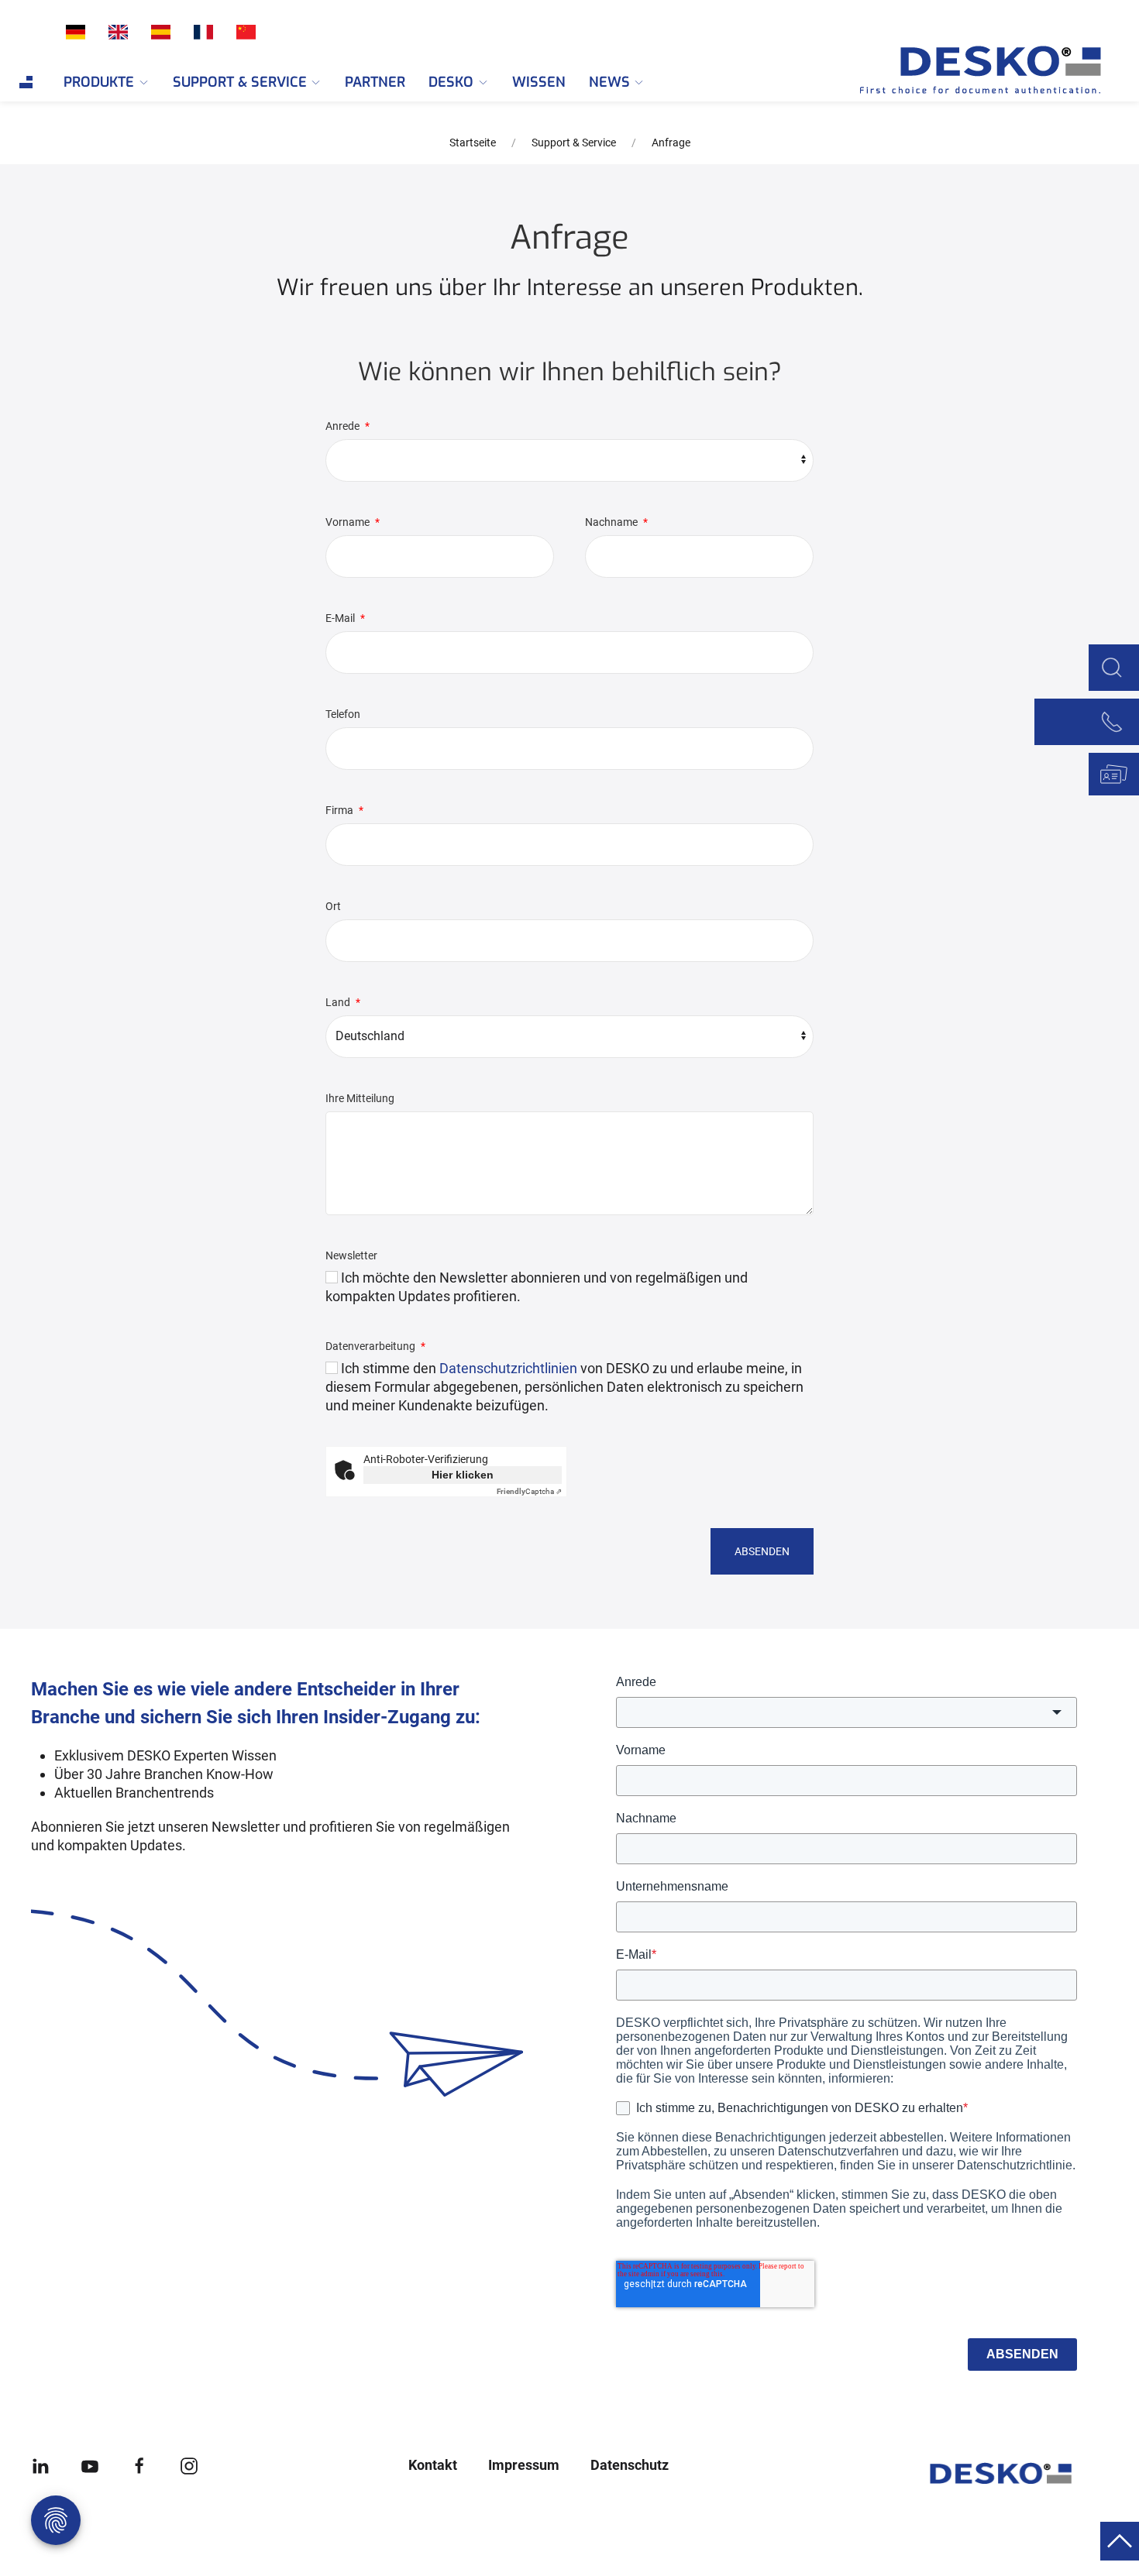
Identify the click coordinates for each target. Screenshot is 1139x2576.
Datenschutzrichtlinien (508, 1368)
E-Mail (341, 618)
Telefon (343, 714)
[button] (1112, 666)
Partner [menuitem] (375, 82)
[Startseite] (961, 70)
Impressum (524, 2465)
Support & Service (574, 143)
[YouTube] (90, 2465)
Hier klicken (463, 1475)
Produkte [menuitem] (99, 82)
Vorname (349, 522)
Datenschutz (630, 2465)
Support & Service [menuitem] (240, 82)
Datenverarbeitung (372, 1346)
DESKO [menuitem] (451, 82)
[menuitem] (26, 82)
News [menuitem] (609, 82)
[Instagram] (189, 2465)
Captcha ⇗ (529, 1491)
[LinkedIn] (40, 2465)
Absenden (762, 1551)
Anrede (344, 426)
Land (339, 1002)
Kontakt (433, 2465)
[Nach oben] (1120, 2540)
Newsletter (351, 1255)
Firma (341, 810)
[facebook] (139, 2465)
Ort (333, 906)
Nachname (613, 522)
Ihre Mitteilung (360, 1098)
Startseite (473, 143)
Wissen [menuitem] (539, 82)
